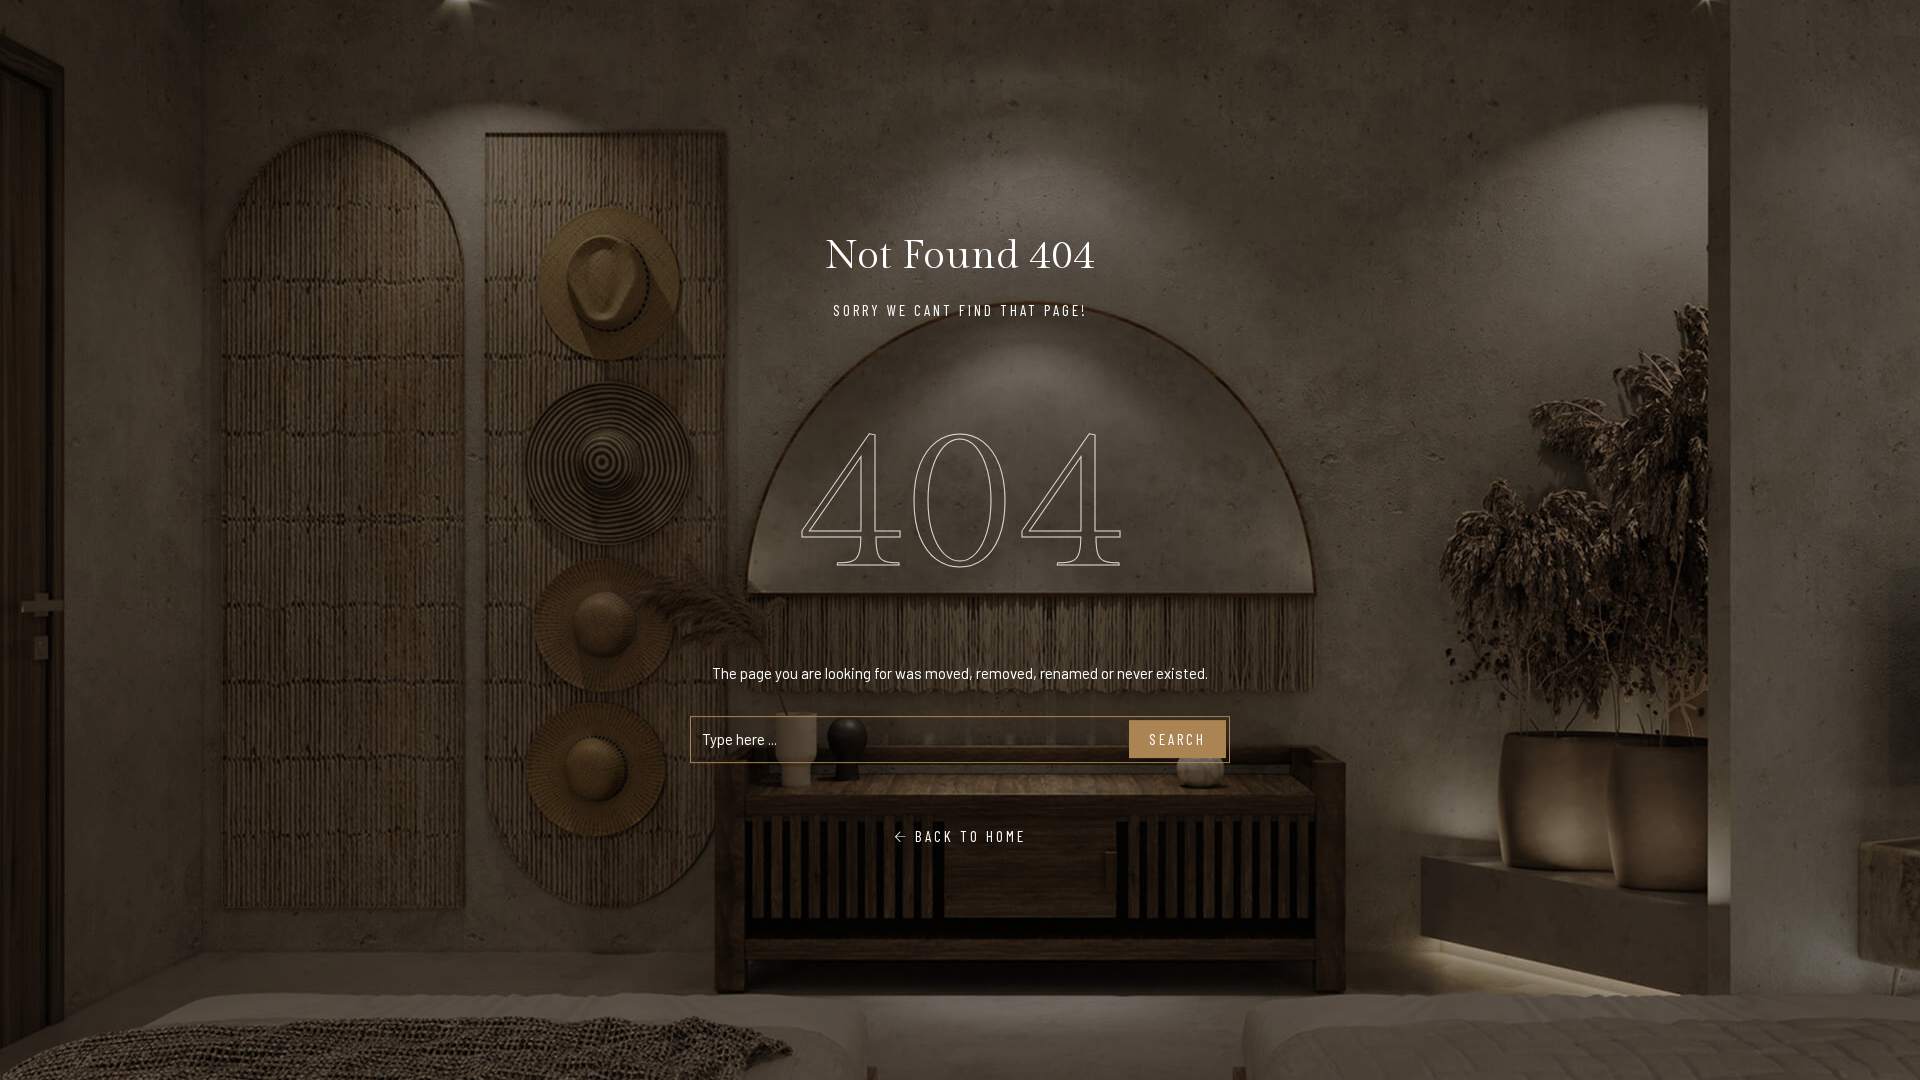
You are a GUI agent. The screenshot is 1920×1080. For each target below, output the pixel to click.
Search (1177, 739)
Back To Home (967, 836)
